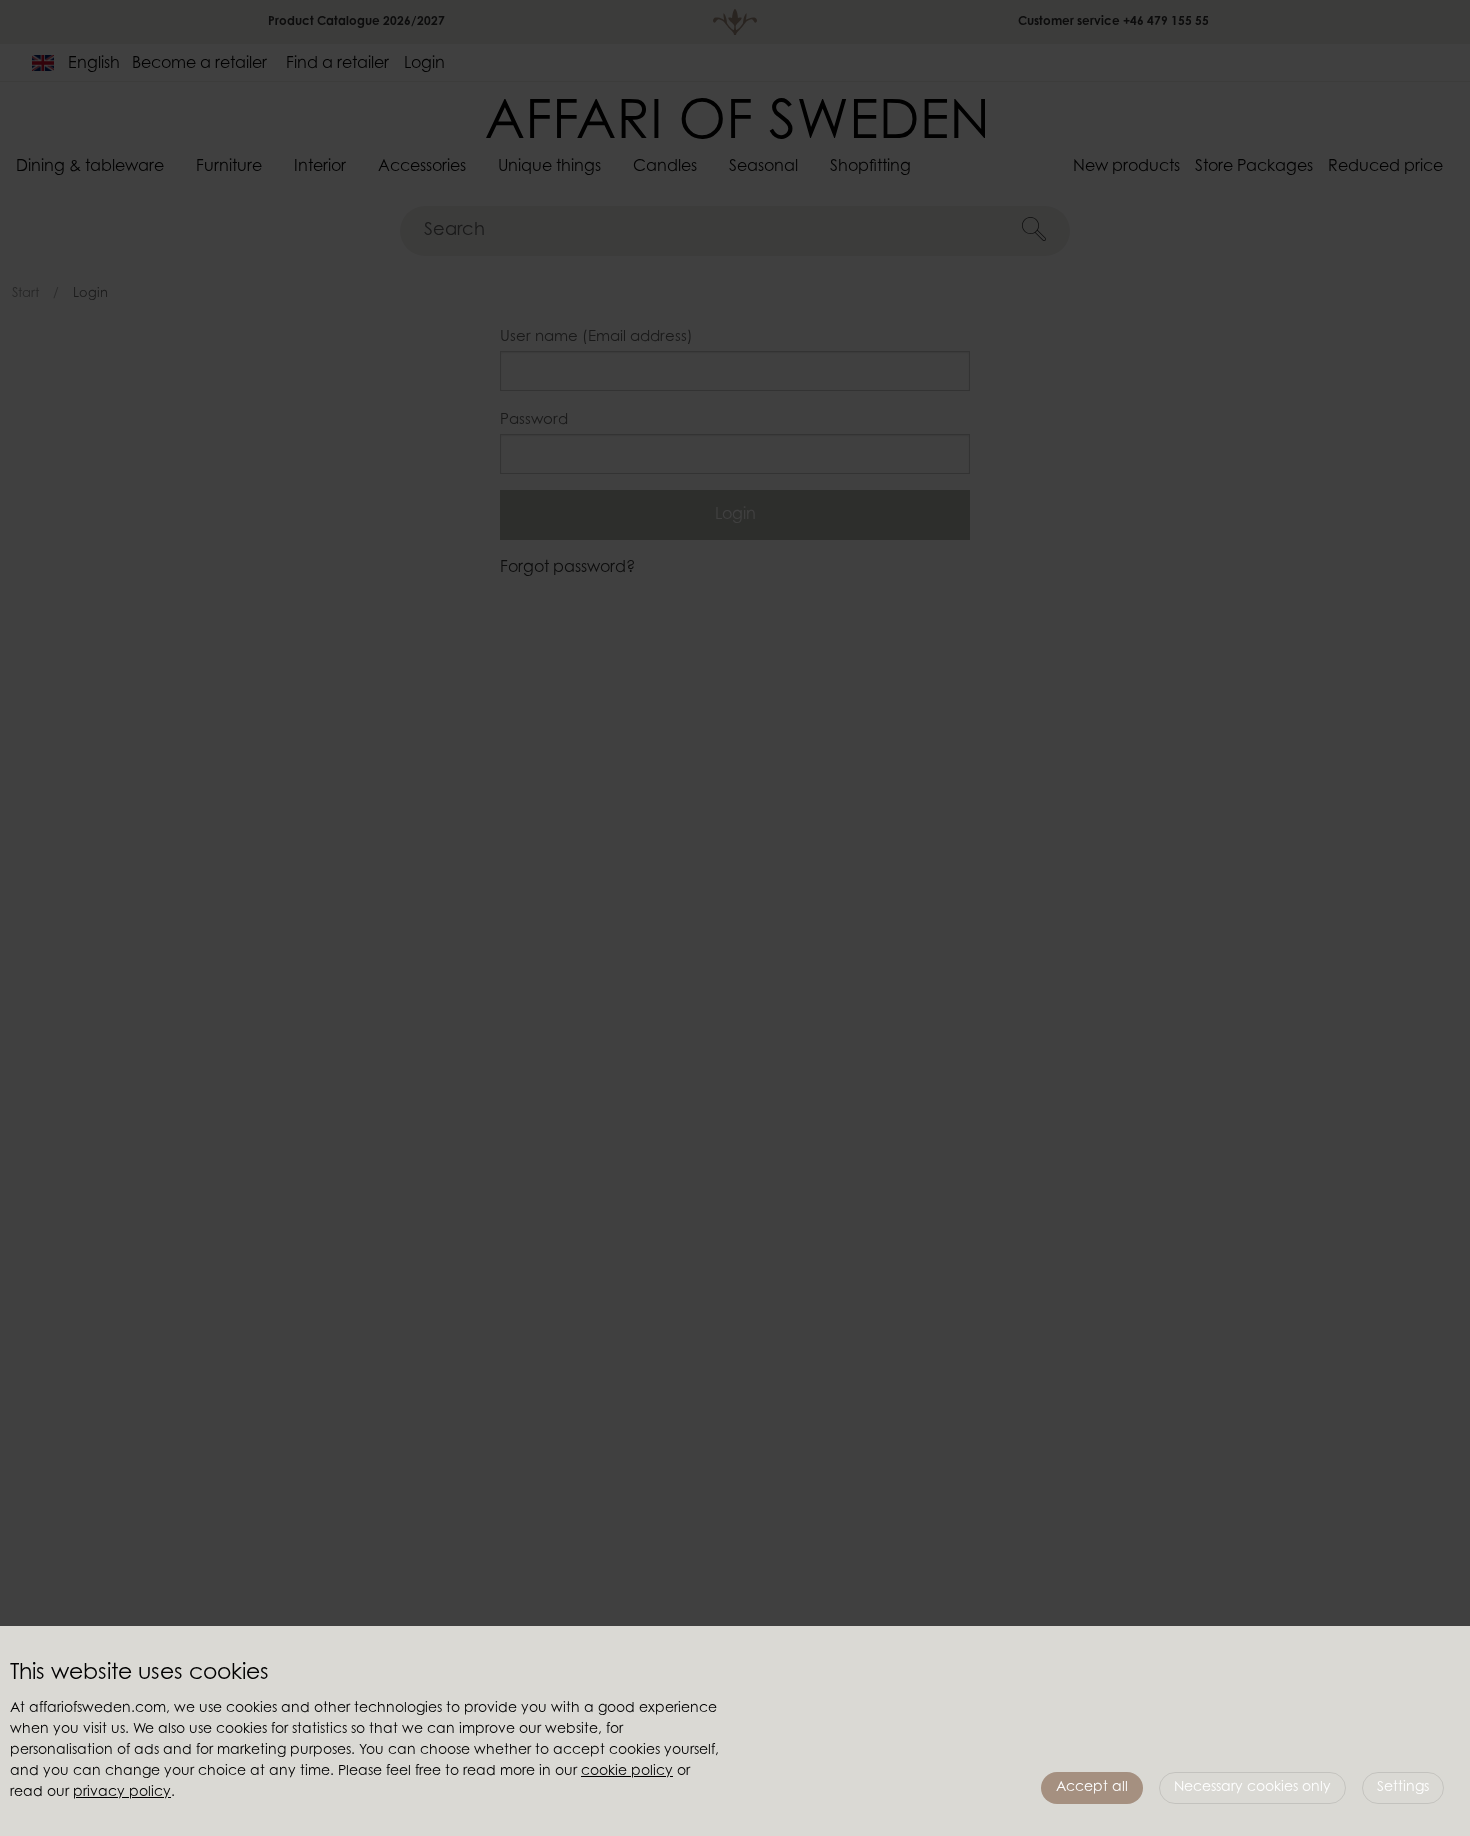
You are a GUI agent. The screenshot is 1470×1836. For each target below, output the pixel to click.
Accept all (1092, 1788)
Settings (1403, 1788)
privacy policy (122, 1793)
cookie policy (627, 1772)
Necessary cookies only (1252, 1788)
